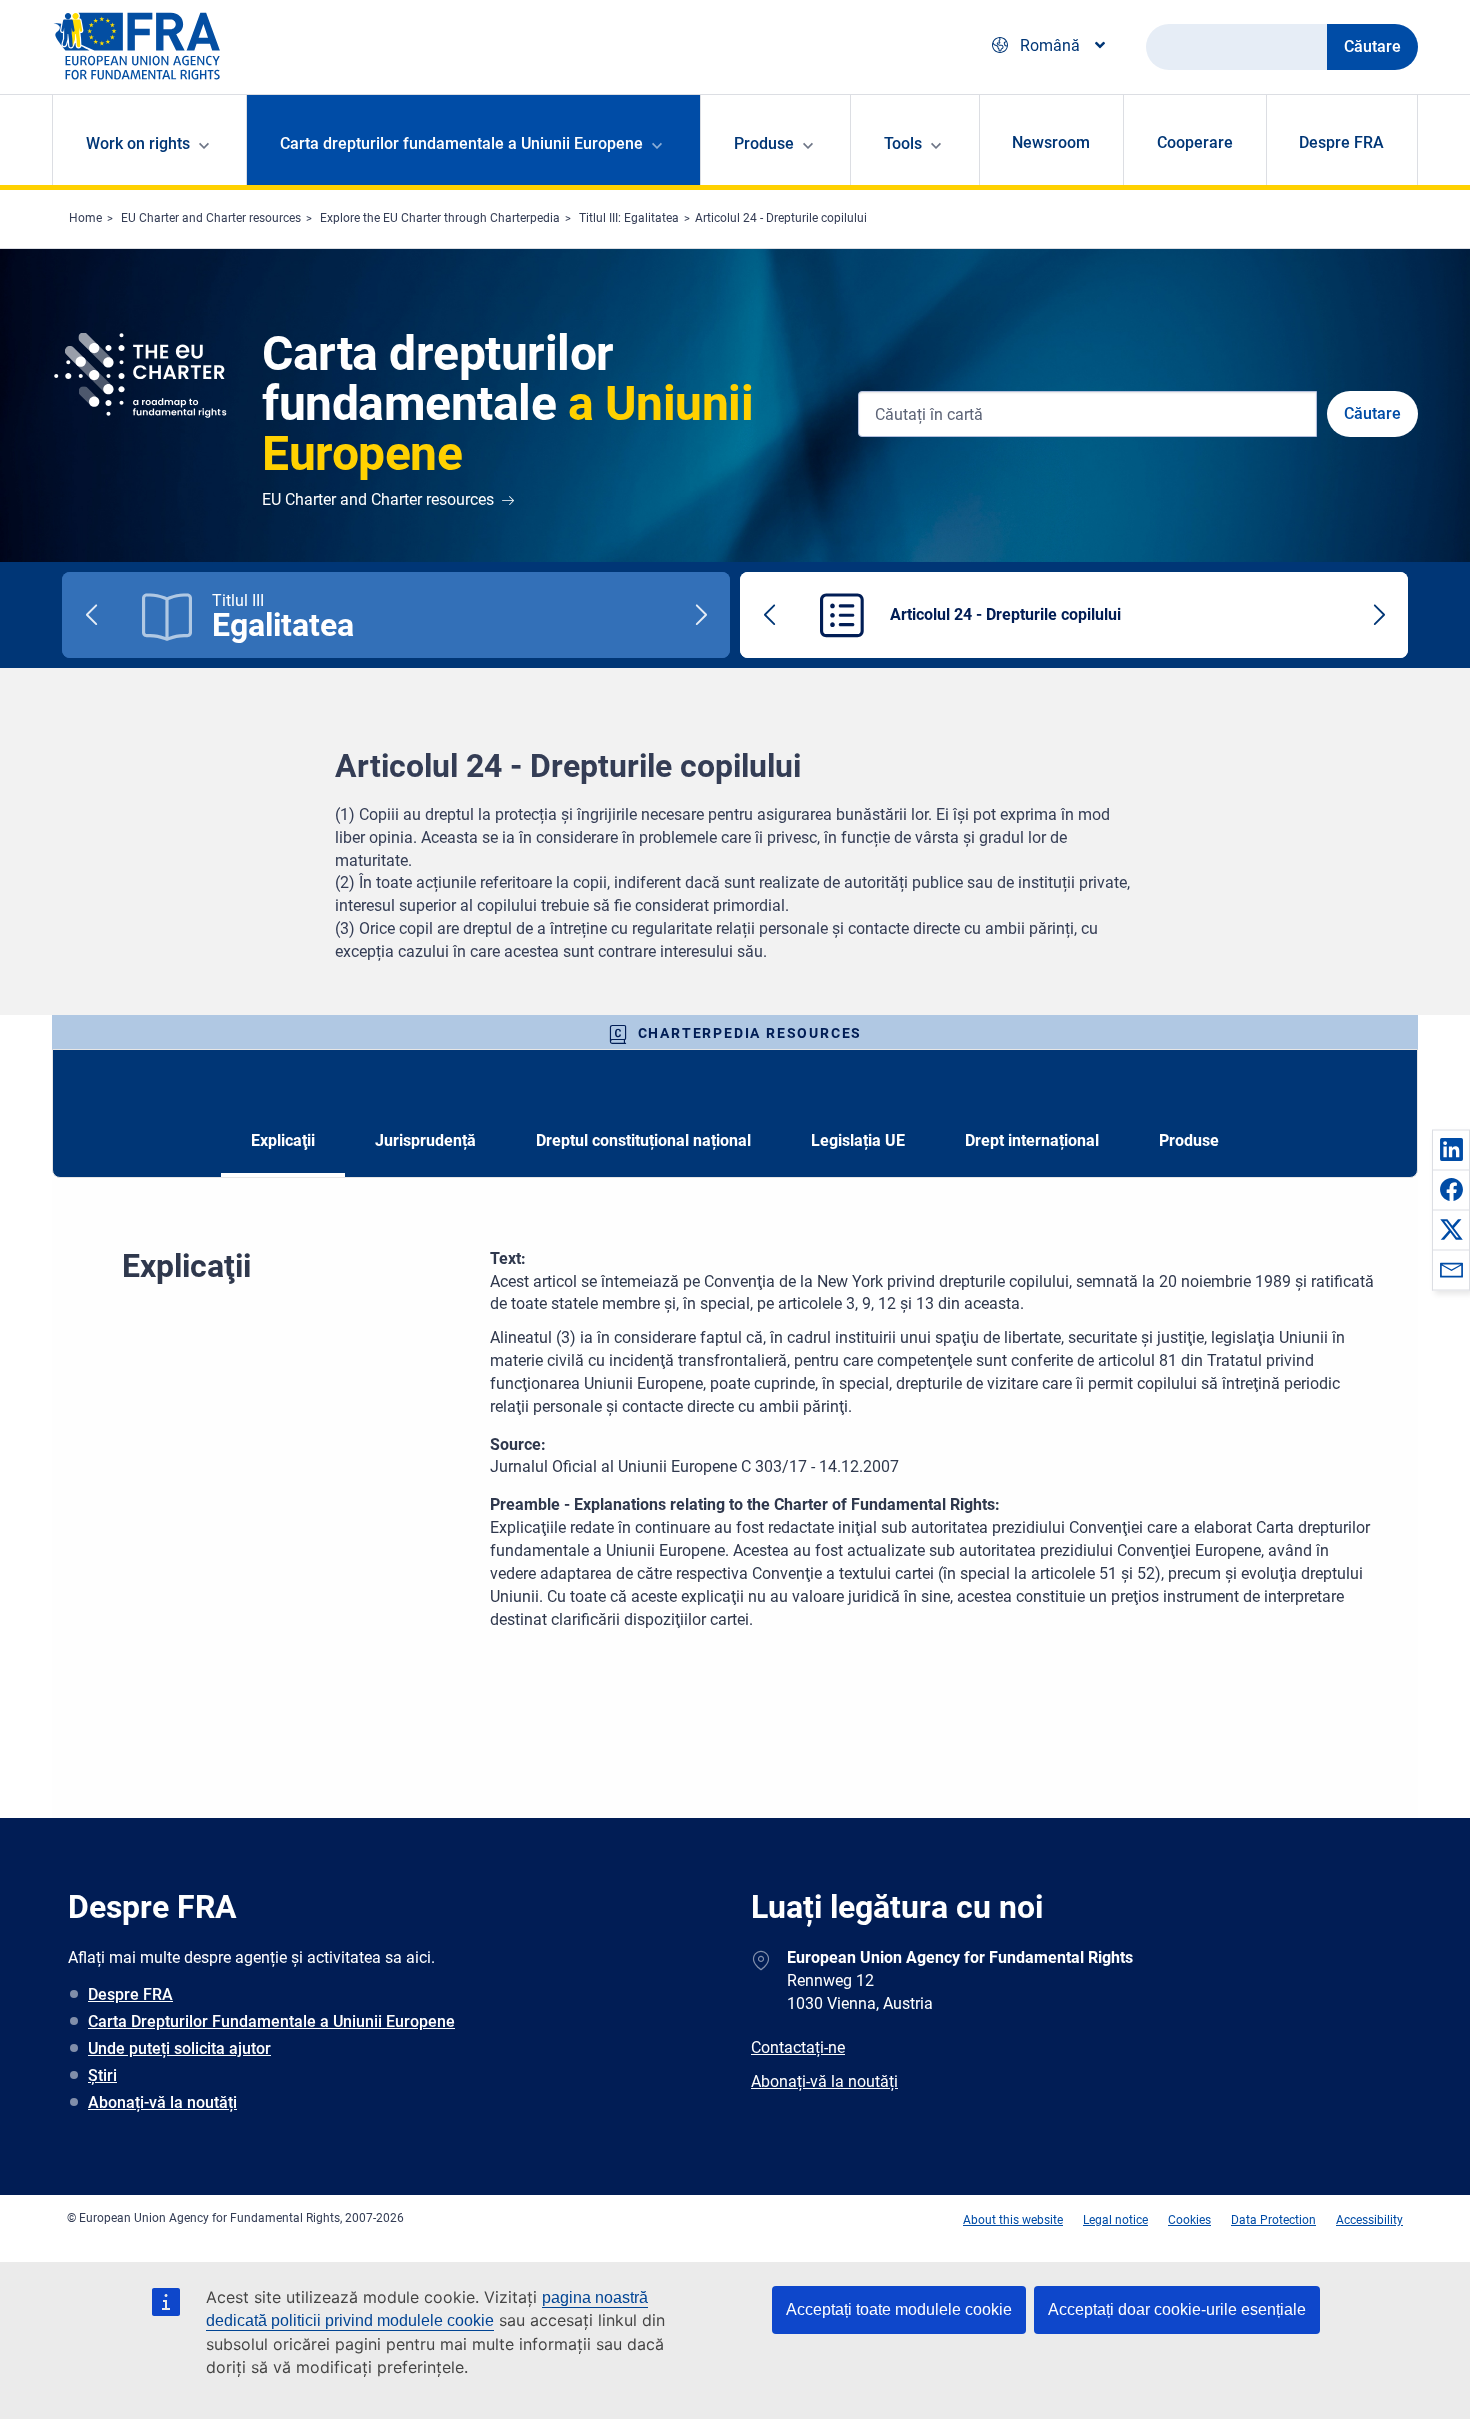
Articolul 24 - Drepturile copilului (781, 218)
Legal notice (1115, 2220)
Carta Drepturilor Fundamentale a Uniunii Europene (271, 2021)
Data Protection (1273, 2220)
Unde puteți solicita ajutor (179, 2048)
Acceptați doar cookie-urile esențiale (1177, 2309)
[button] (1451, 1149)
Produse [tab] (1189, 1140)
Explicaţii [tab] (283, 1140)
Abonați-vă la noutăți (162, 2102)
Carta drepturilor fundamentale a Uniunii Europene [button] (461, 143)
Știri (102, 2075)
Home (85, 218)
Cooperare (1195, 142)
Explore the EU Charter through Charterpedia (440, 218)
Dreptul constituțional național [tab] (643, 1140)
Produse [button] (764, 143)
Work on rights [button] (138, 143)
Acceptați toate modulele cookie (899, 2309)
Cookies (1189, 2220)
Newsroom (1051, 142)
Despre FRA (1341, 142)
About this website (1013, 2220)
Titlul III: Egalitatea (629, 218)
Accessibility (1369, 2220)
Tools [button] (903, 143)
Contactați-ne (798, 2047)
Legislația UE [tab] (858, 1140)
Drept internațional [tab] (1032, 1140)
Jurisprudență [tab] (425, 1140)
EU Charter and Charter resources (211, 218)
